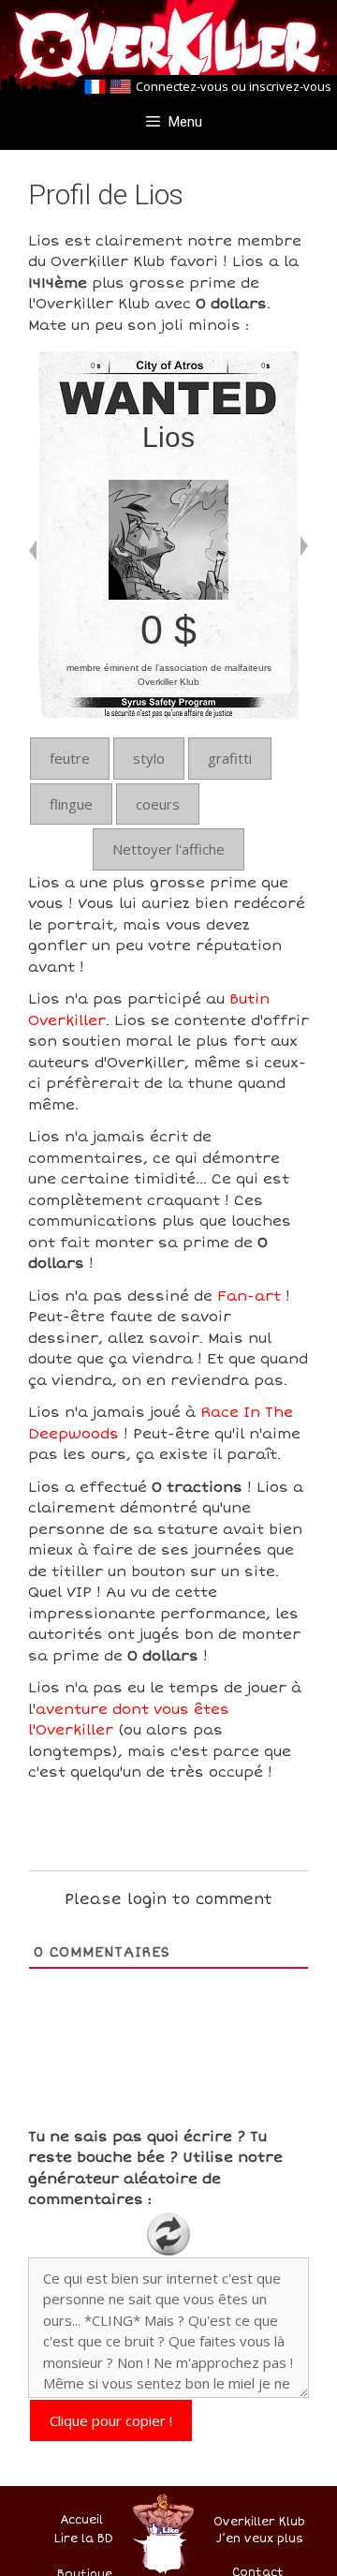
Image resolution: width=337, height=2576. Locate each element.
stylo (149, 758)
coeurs (158, 804)
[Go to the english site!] (120, 87)
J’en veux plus (260, 2539)
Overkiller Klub (259, 2522)
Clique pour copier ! (111, 2420)
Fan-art (249, 1296)
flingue (71, 804)
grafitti (230, 758)
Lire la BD (84, 2539)
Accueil (81, 2520)
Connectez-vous (182, 86)
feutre (70, 758)
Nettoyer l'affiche (168, 849)
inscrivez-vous (290, 86)
